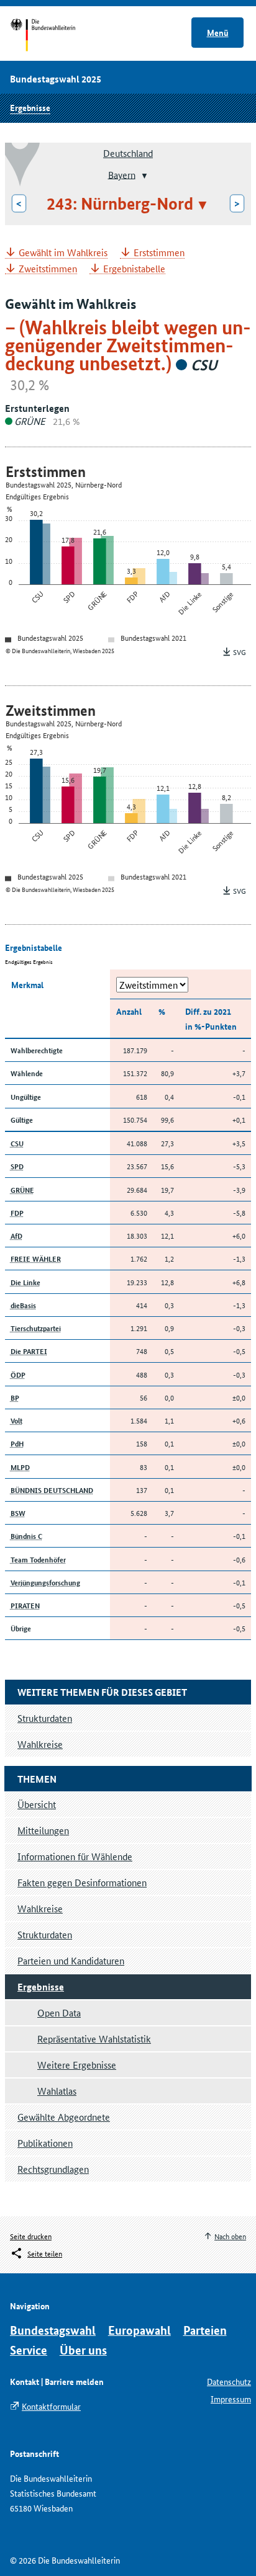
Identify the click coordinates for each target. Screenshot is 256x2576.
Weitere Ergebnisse (77, 2065)
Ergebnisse (30, 107)
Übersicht (37, 1804)
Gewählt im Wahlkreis (63, 253)
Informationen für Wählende (75, 1856)
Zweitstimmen (48, 269)
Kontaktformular (51, 2406)
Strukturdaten (45, 1934)
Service (29, 2350)
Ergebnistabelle (134, 269)
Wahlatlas (57, 2091)
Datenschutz (229, 2381)
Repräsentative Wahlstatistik (94, 2039)
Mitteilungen (43, 1830)
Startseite (54, 36)
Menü (218, 32)
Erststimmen (159, 253)
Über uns (83, 2350)
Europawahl (139, 2330)
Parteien (205, 2330)
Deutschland (128, 153)
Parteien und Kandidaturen (71, 1960)
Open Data (59, 2012)
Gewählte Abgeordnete (64, 2117)
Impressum (231, 2399)
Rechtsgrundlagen (53, 2169)
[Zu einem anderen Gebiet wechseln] (143, 176)
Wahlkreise (40, 1908)
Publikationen (45, 2143)
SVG (240, 652)
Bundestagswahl (53, 2330)
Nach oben (230, 2236)
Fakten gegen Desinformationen (82, 1882)
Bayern (122, 174)
